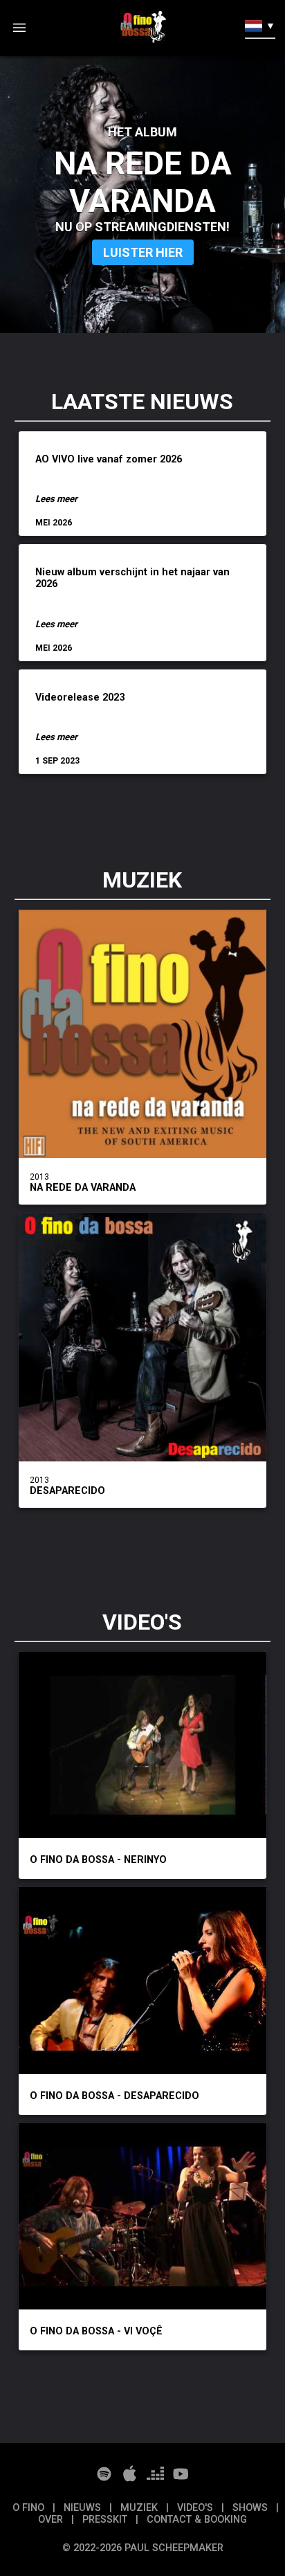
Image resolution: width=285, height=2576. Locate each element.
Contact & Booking (197, 2520)
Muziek (140, 2508)
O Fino (30, 2508)
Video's (196, 2508)
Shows (251, 2508)
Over (52, 2520)
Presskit (106, 2520)
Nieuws (84, 2508)
